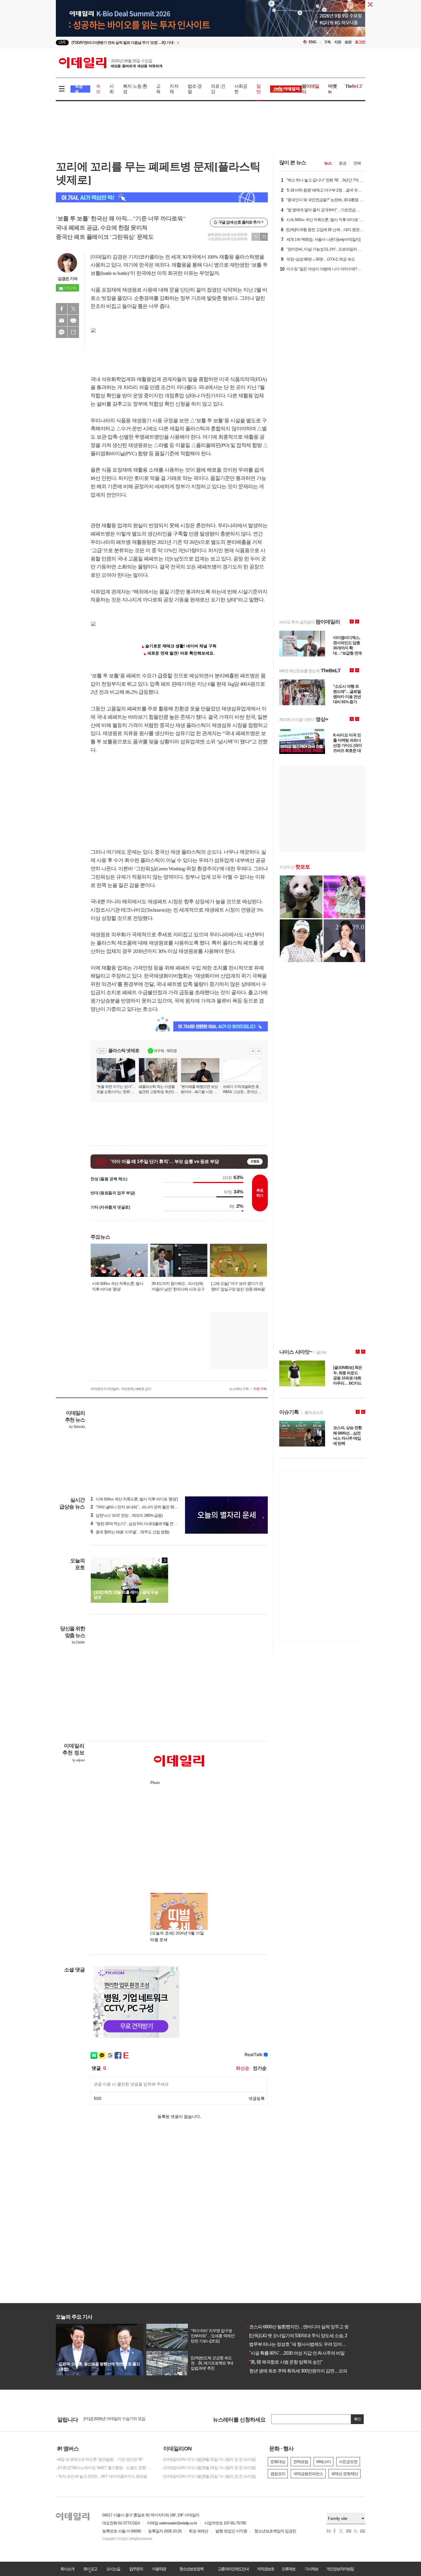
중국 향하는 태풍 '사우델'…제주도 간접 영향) (130, 1532)
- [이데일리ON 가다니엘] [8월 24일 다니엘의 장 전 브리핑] (209, 2468)
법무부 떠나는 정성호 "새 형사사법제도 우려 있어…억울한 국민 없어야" (314, 2344)
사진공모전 (348, 2462)
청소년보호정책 (191, 2569)
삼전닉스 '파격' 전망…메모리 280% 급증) (127, 1515)
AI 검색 (79, 89)
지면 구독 (260, 1389)
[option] (164, 43)
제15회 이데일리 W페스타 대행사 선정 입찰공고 (123, 2419)
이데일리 (111, 63)
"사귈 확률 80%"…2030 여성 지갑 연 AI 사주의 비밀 (295, 2353)
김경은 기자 (68, 279)
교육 (158, 89)
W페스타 (323, 2462)
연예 (357, 163)
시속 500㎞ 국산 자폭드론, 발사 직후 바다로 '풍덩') (134, 1499)
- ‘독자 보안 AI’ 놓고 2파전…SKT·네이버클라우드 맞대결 (101, 2476)
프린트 (73, 320)
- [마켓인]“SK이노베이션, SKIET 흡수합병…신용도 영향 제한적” (105, 2468)
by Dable (78, 1642)
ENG (313, 42)
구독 (327, 42)
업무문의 (136, 2569)
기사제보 (311, 2569)
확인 (357, 2419)
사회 (112, 89)
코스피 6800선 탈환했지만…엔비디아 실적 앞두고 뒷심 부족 (304, 2327)
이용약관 (159, 2569)
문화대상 (278, 2462)
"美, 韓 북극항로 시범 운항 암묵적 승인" (284, 2362)
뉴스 (328, 163)
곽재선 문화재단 (345, 2474)
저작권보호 (265, 2569)
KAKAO (62, 332)
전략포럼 (301, 2462)
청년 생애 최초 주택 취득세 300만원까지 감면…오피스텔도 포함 (307, 2371)
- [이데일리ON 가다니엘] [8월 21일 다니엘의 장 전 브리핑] (209, 2476)
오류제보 (288, 2569)
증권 (343, 163)
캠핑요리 (278, 2474)
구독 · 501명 (165, 1051)
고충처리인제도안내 (233, 2569)
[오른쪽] (165, 1560)
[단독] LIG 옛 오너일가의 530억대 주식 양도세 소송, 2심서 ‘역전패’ (308, 2336)
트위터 (73, 309)
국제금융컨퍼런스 (308, 2474)
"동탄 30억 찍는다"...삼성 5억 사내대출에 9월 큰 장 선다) (139, 1524)
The (354, 86)
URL (73, 332)
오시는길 (113, 2569)
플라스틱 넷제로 (124, 1050)
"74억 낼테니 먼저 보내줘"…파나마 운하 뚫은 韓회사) (137, 1507)
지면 (338, 42)
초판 (348, 42)
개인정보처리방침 (340, 2569)
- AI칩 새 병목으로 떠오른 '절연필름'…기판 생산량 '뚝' (99, 2459)
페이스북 (62, 309)
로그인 (360, 42)
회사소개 (67, 2569)
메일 (62, 320)
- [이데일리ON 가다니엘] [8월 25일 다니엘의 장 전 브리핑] (209, 2459)
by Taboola (77, 1427)
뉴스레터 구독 (239, 1389)
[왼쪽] (159, 1560)
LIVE (62, 42)
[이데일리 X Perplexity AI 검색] (162, 197)
